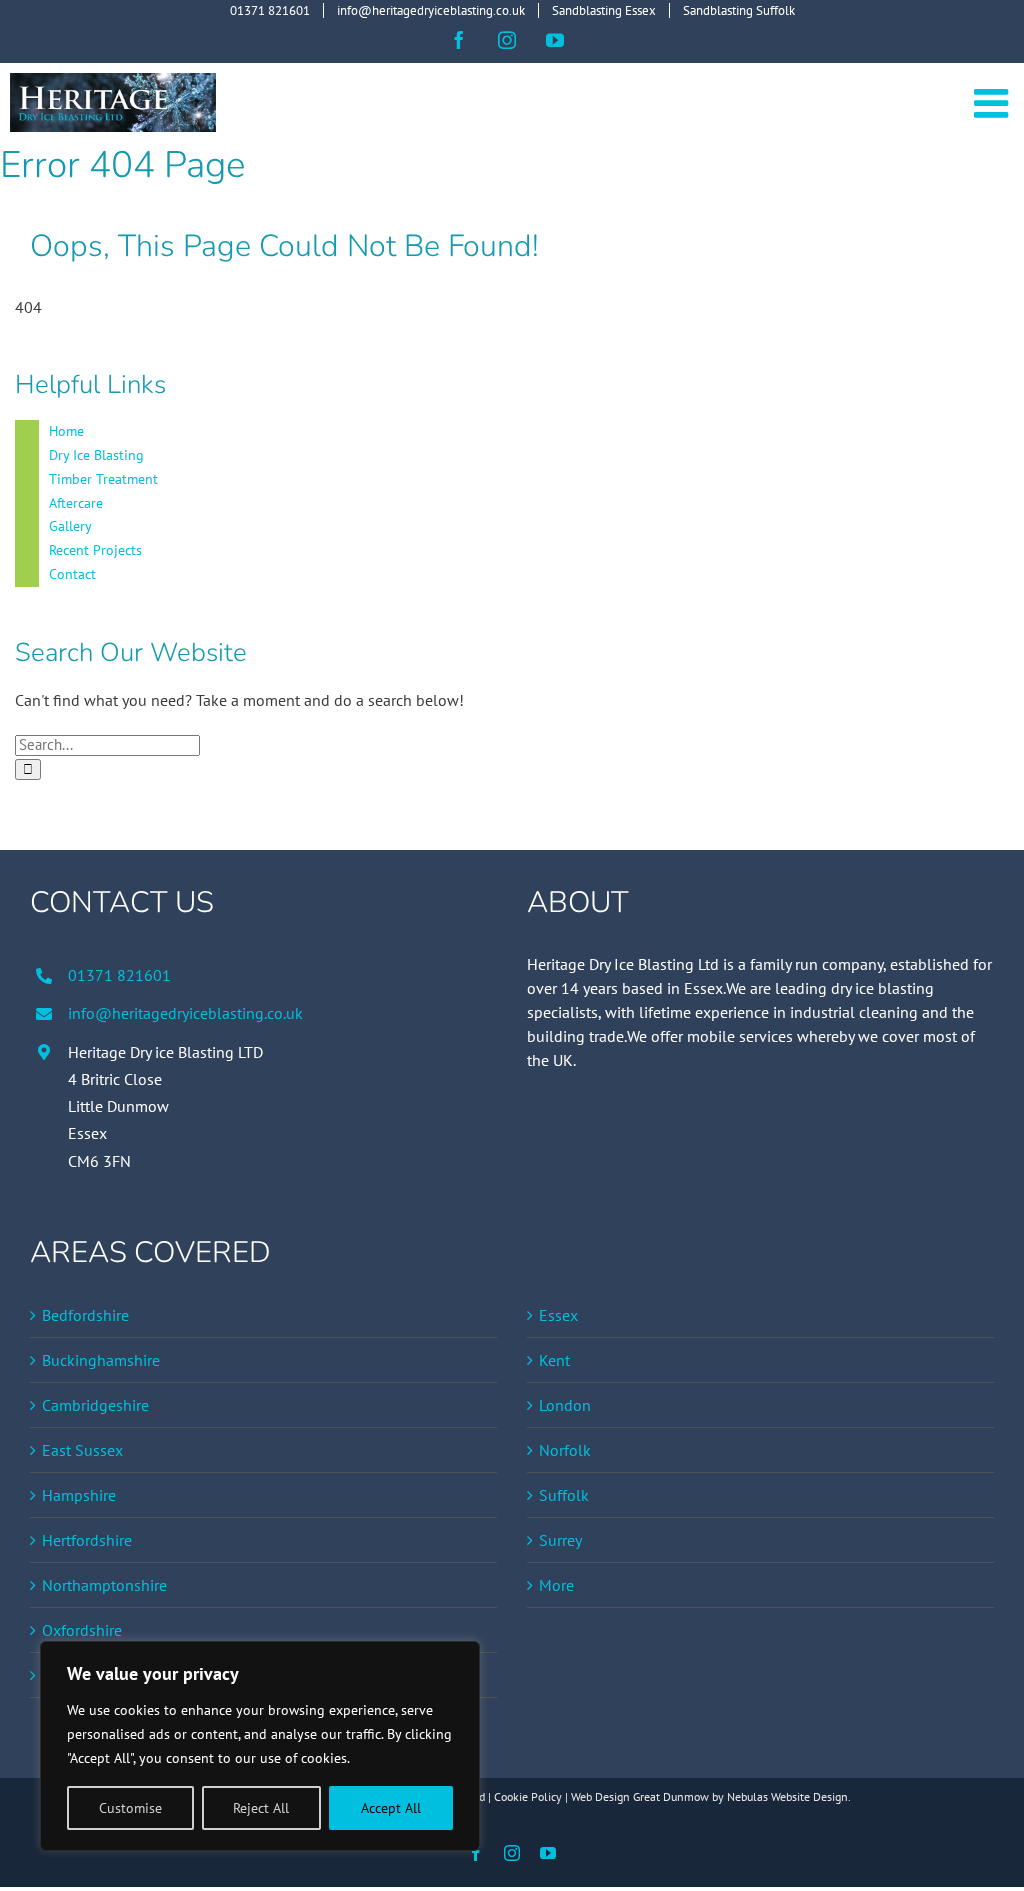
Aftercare (76, 503)
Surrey (560, 1540)
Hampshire (79, 1495)
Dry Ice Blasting (96, 455)
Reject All (261, 1808)
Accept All (391, 1808)
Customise (130, 1808)
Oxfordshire (82, 1630)
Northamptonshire (104, 1585)
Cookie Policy (528, 1796)
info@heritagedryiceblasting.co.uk (185, 1013)
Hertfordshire (87, 1540)
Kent (554, 1360)
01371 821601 (119, 975)
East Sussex (82, 1450)
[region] (260, 1746)
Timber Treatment (103, 479)
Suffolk (564, 1495)
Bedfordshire (85, 1315)
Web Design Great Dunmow (640, 1796)
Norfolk (565, 1450)
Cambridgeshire (95, 1405)
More (556, 1585)
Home (66, 431)
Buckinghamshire (101, 1360)
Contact (72, 574)
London (565, 1405)
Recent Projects (95, 550)
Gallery (70, 526)
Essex (558, 1315)
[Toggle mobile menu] (994, 103)
